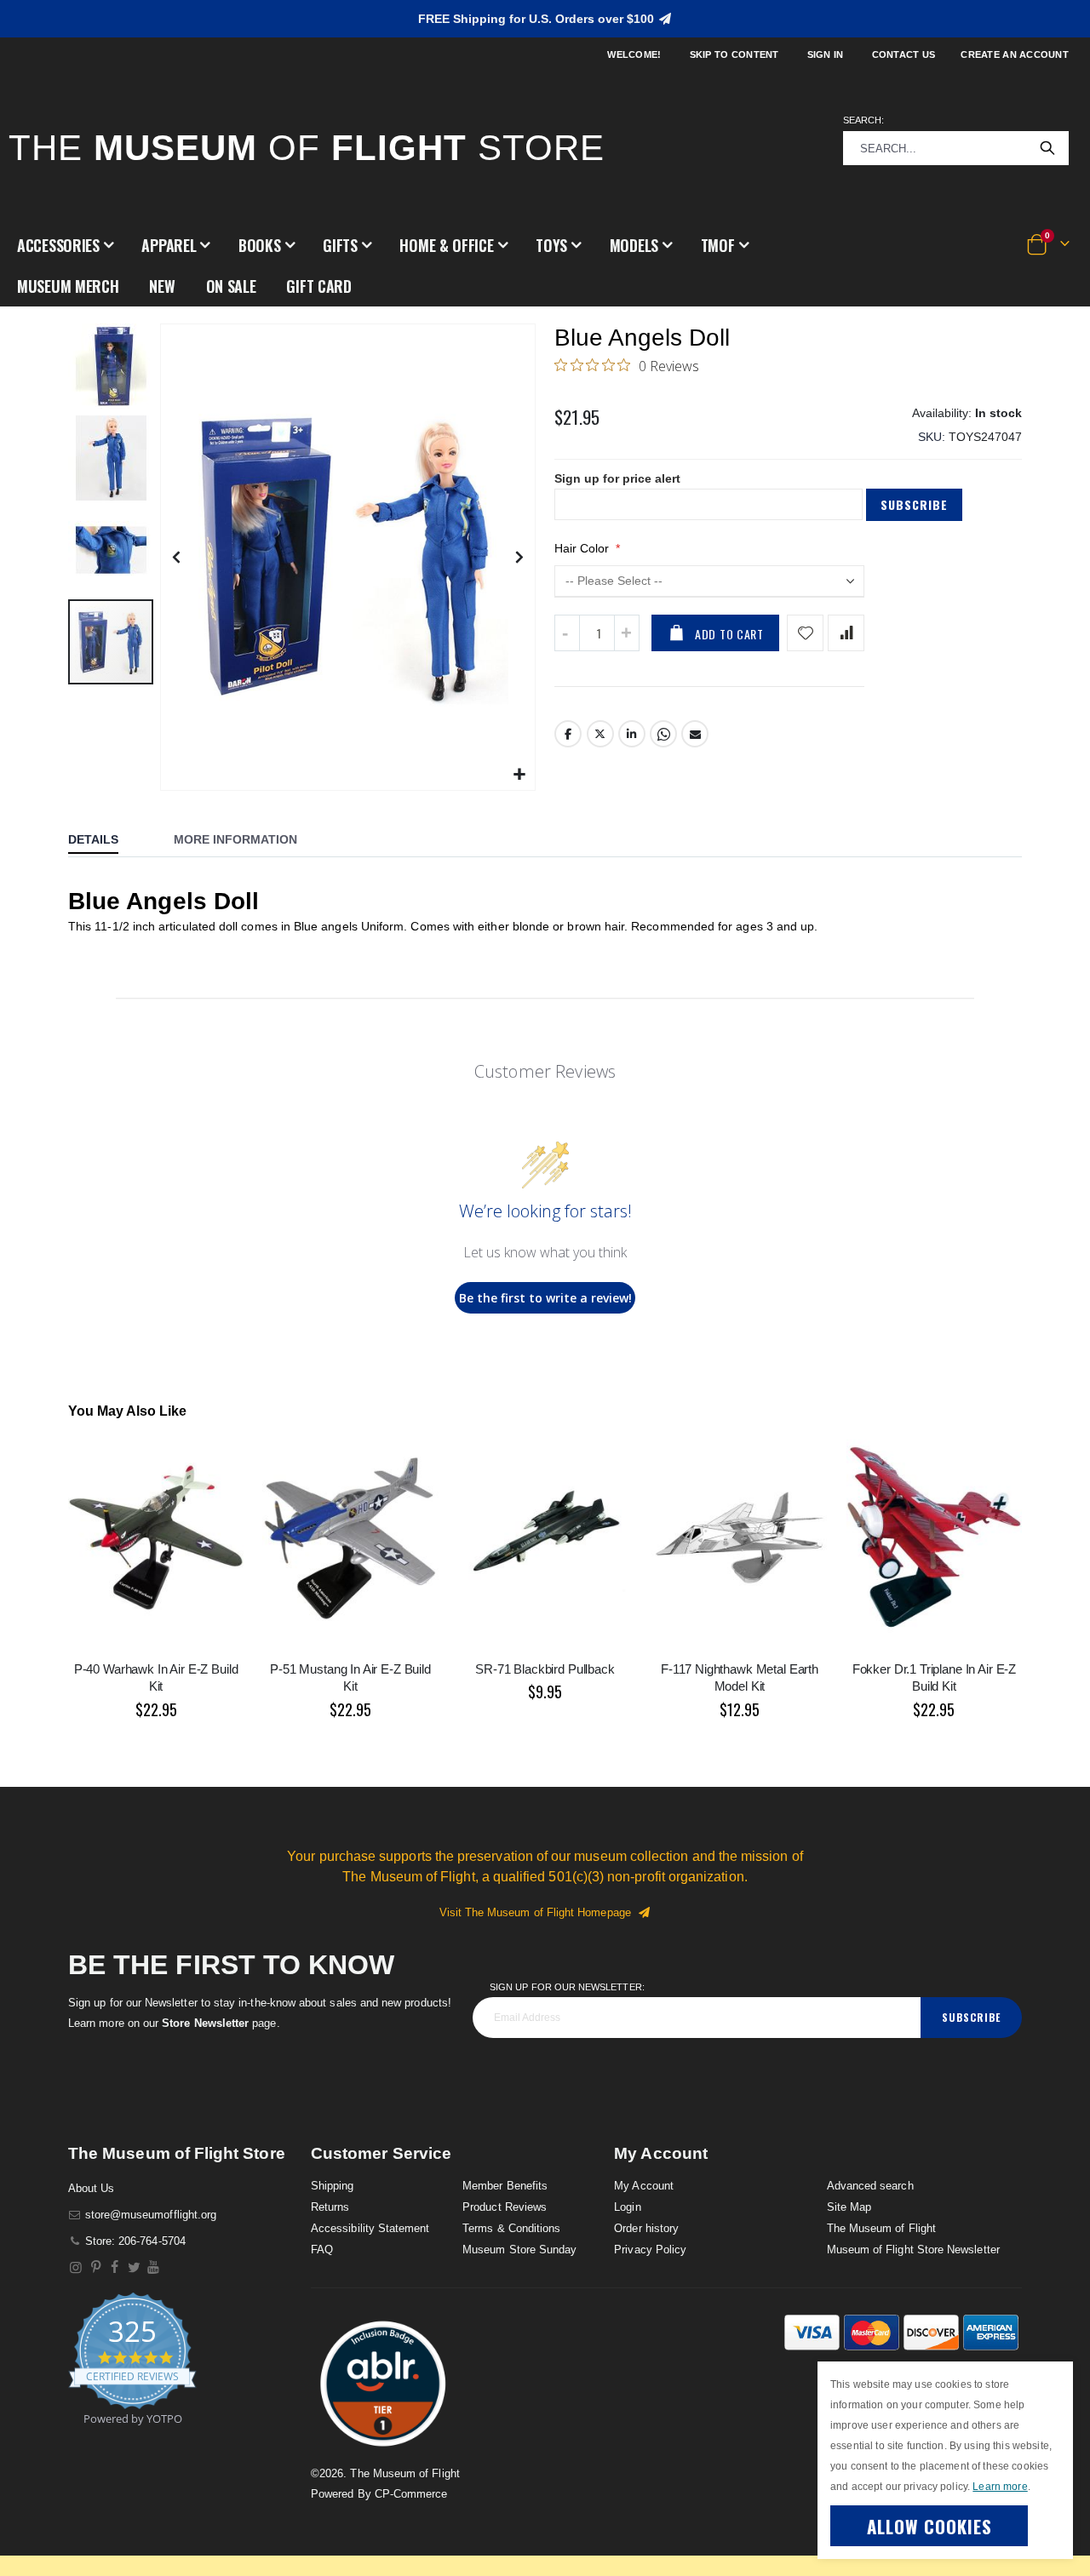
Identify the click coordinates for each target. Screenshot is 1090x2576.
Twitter (600, 734)
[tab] (106, 841)
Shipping (333, 2186)
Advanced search (870, 2186)
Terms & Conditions (511, 2228)
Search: (863, 120)
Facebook (568, 734)
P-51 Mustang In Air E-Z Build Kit (350, 1677)
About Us (92, 2188)
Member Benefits (505, 2186)
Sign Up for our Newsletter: (567, 1987)
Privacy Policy (650, 2250)
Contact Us (904, 54)
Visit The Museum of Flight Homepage (539, 1912)
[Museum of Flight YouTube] (154, 2267)
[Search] (1047, 148)
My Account (644, 2186)
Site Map (849, 2207)
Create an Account (1015, 54)
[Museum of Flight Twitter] (134, 2267)
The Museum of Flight (881, 2228)
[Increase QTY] (627, 633)
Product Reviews (505, 2207)
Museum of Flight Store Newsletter (913, 2250)
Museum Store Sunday (519, 2250)
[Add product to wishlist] (805, 633)
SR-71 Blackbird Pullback (545, 1669)
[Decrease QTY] (567, 633)
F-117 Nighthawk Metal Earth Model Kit (740, 1677)
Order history (646, 2228)
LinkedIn (632, 734)
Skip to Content (734, 54)
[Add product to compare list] (846, 633)
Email (695, 734)
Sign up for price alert (617, 478)
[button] (65, 245)
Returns (330, 2207)
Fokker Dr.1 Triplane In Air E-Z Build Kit (934, 1677)
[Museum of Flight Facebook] (115, 2267)
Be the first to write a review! (545, 1298)
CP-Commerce (411, 2494)
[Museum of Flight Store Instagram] (76, 2267)
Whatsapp (663, 734)
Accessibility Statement (370, 2228)
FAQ (322, 2250)
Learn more (1000, 2487)
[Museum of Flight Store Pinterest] (96, 2267)
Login (627, 2207)
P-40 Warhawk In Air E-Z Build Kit (156, 1677)
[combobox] (956, 148)
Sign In (826, 54)
